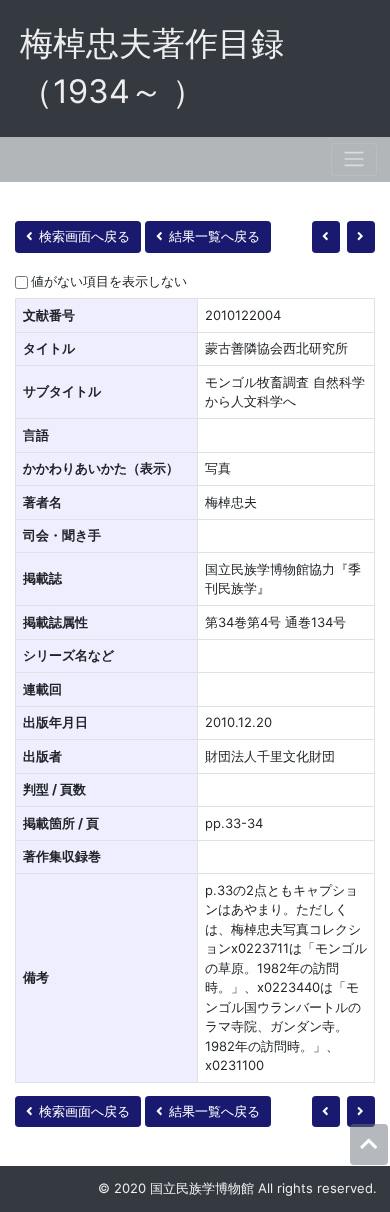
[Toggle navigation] (354, 159)
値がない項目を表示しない (109, 281)
